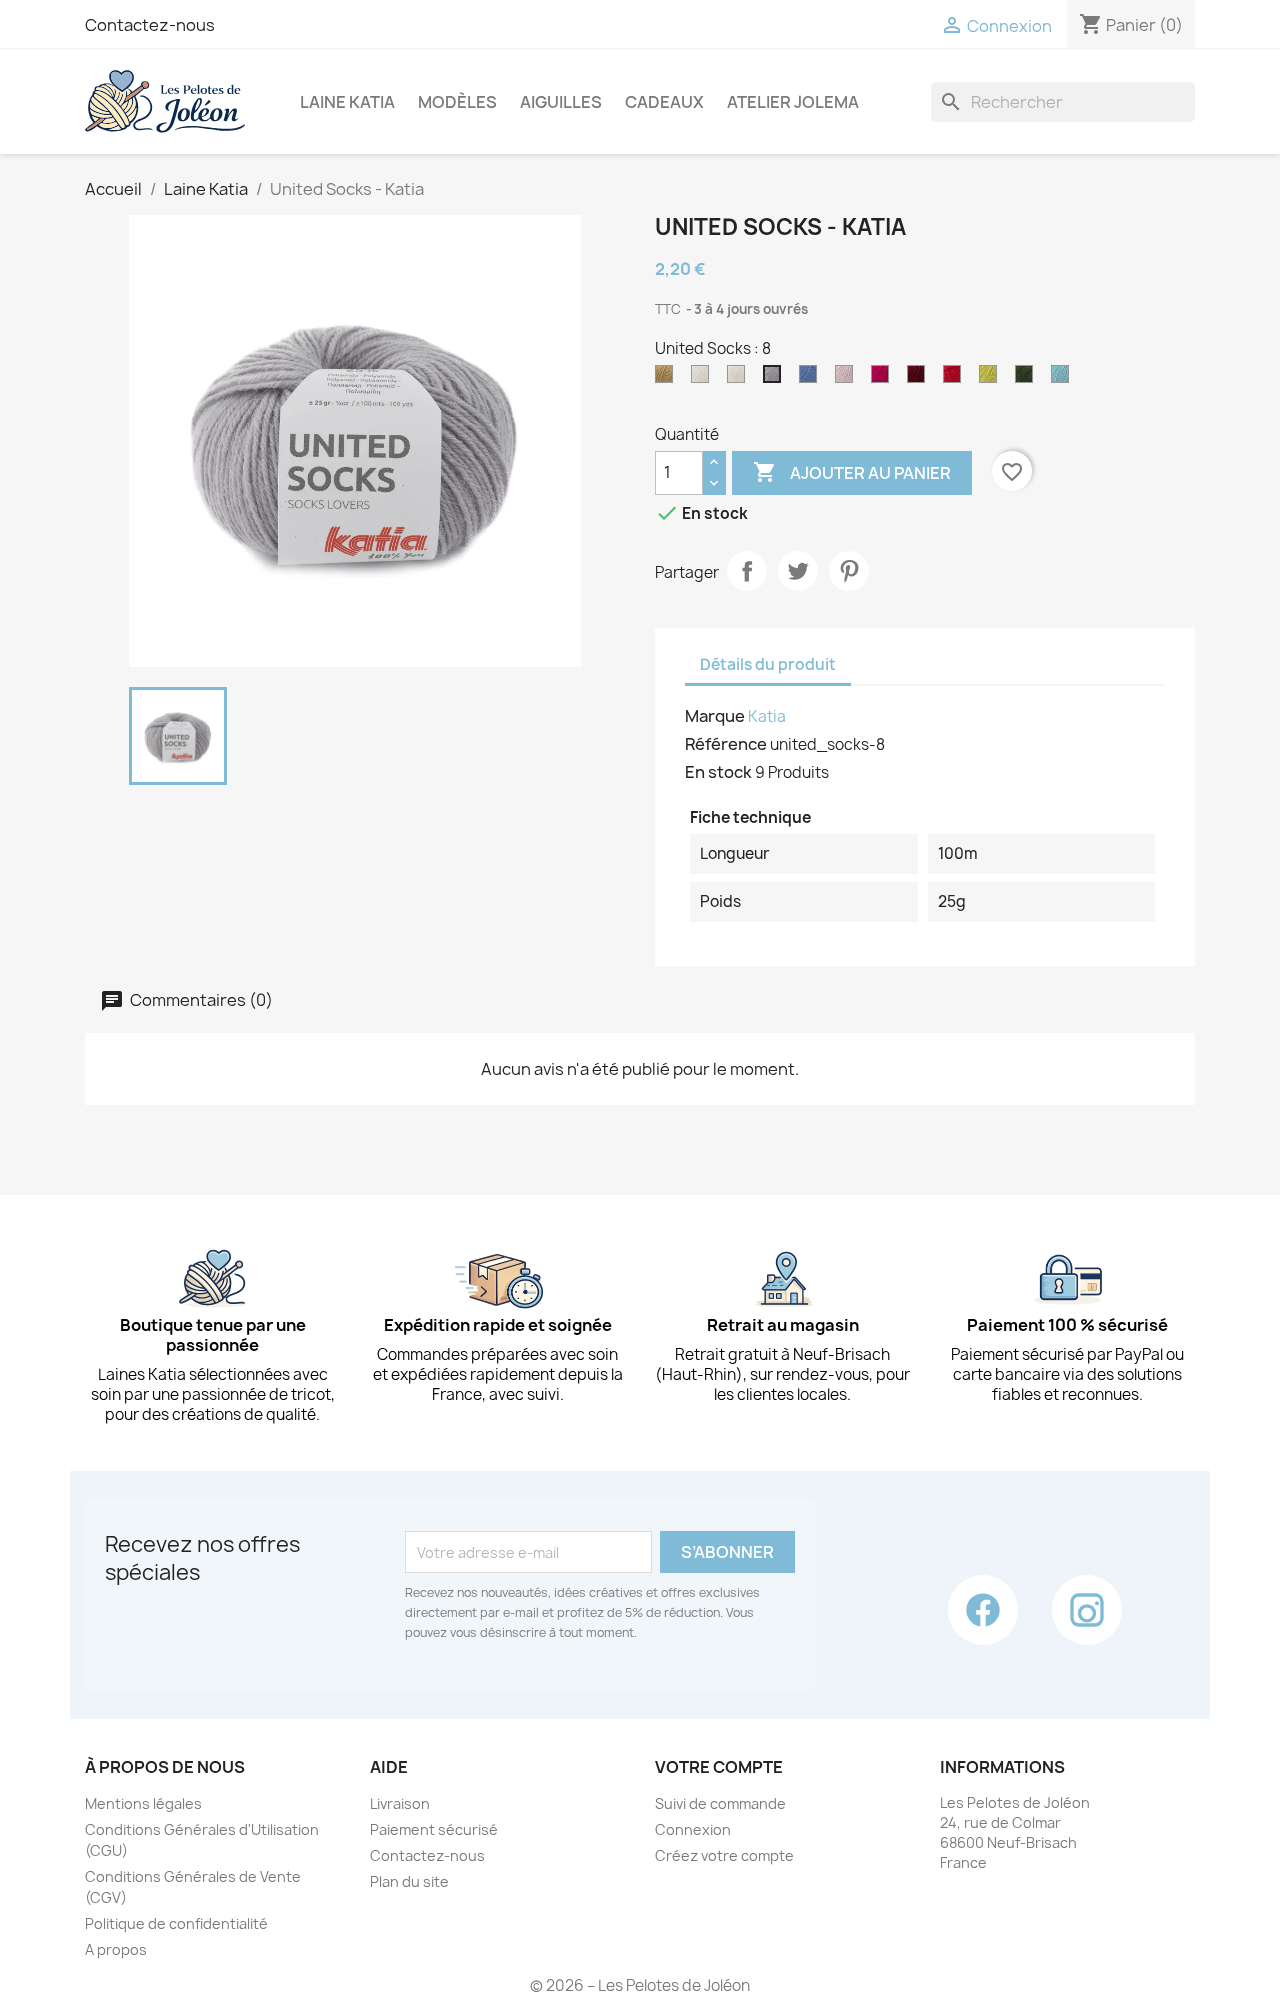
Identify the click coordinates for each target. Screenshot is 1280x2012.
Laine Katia (347, 102)
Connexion (693, 1829)
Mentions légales (143, 1803)
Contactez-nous (150, 25)
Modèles (457, 102)
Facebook (983, 1610)
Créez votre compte (724, 1855)
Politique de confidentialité (176, 1923)
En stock (718, 772)
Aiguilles (561, 102)
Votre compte (719, 1767)
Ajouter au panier (852, 472)
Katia (767, 716)
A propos (116, 1949)
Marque (715, 716)
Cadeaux (664, 102)
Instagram (1087, 1610)
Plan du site (409, 1881)
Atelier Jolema (793, 102)
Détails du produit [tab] (768, 664)
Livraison (400, 1803)
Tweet (798, 571)
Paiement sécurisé (434, 1829)
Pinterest (849, 571)
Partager (747, 571)
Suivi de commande (720, 1803)
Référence (726, 744)
